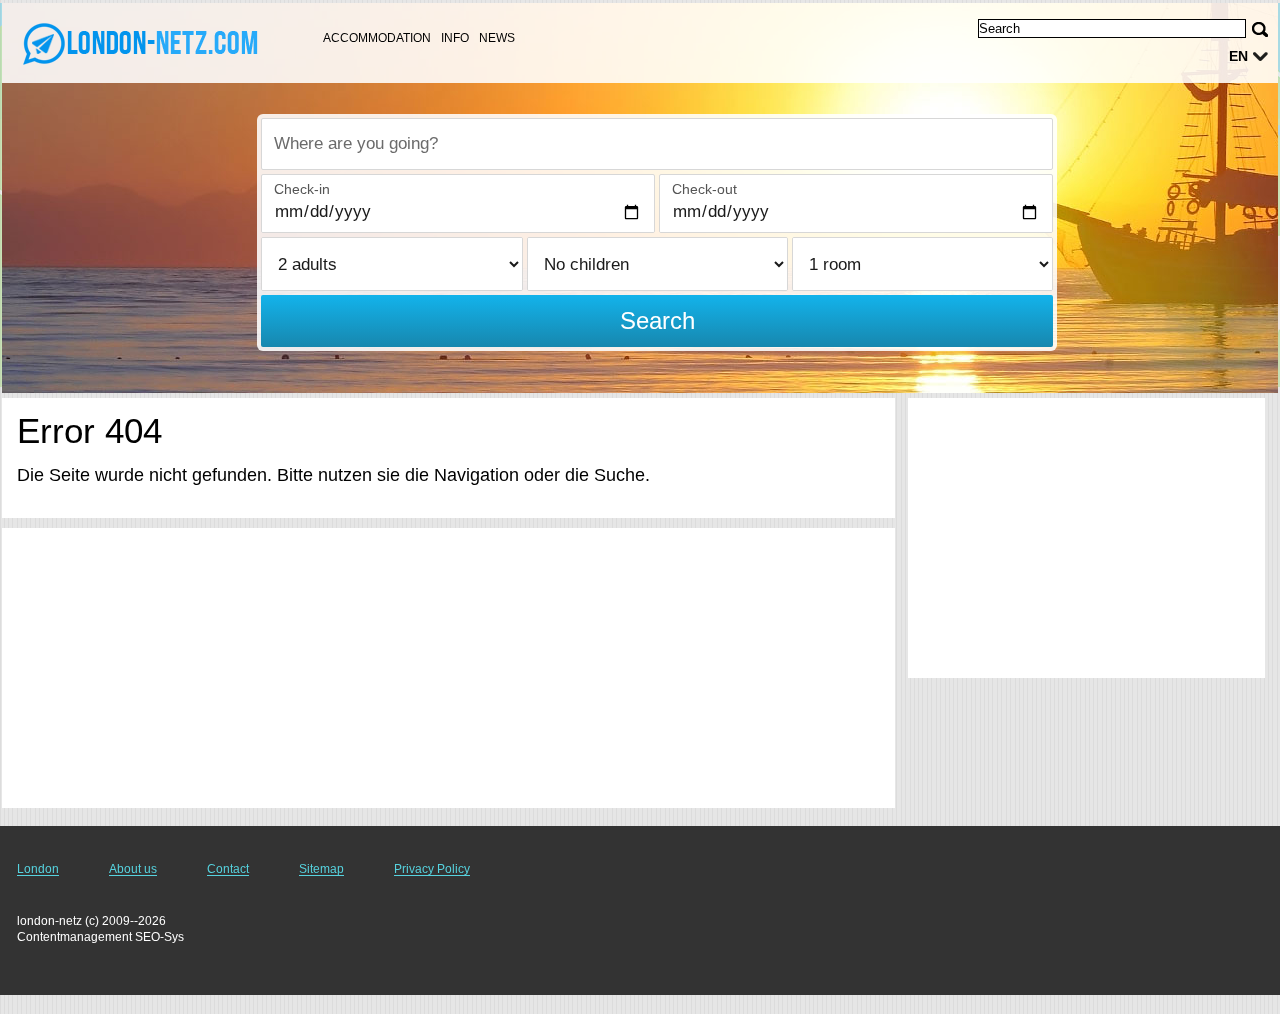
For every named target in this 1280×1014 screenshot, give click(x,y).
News (497, 38)
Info (455, 38)
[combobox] (657, 144)
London (38, 869)
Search (657, 320)
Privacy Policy (432, 869)
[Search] (1260, 29)
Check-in (302, 189)
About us (133, 869)
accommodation (377, 38)
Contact (228, 869)
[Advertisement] (448, 668)
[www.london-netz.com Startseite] (140, 41)
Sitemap (321, 869)
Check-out (704, 189)
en (1238, 56)
